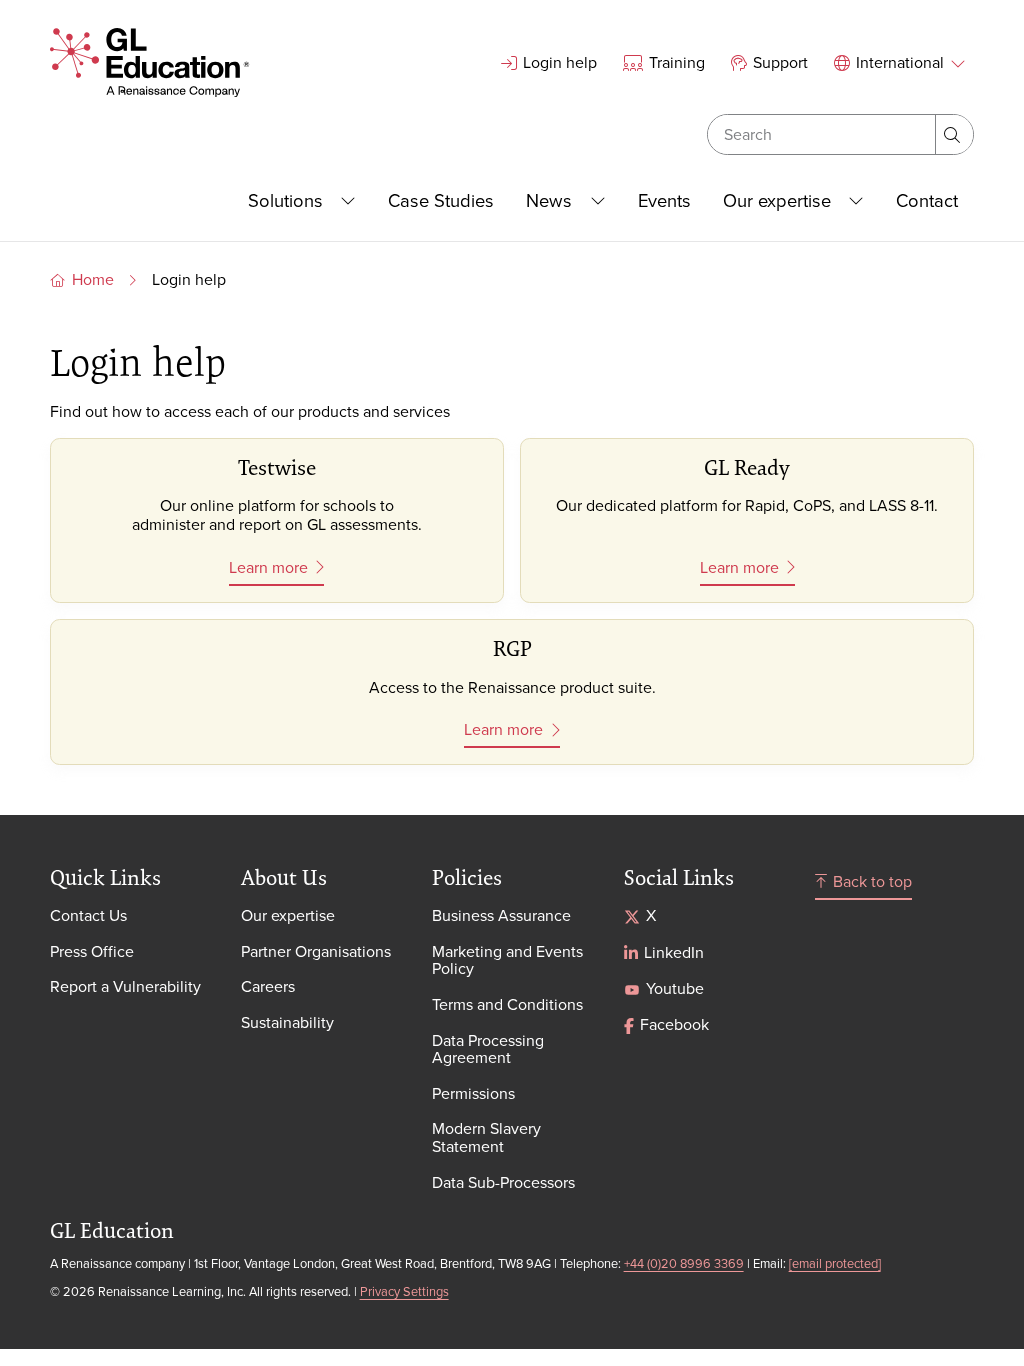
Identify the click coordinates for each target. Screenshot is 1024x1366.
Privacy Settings (404, 1291)
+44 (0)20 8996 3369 (684, 1263)
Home (93, 279)
